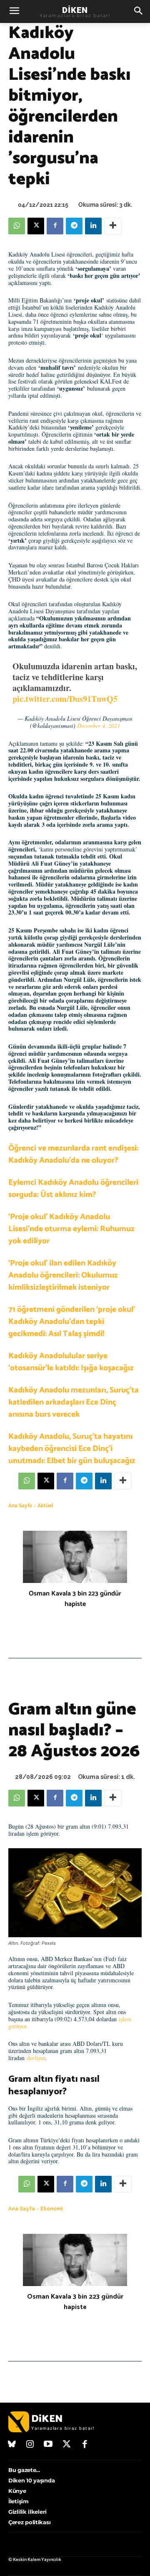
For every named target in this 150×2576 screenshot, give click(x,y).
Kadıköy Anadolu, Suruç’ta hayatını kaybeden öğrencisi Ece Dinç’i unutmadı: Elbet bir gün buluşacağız (72, 1449)
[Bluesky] (12, 2445)
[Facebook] (55, 226)
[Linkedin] (93, 226)
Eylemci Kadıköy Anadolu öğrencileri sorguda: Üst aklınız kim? (73, 1189)
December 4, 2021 (99, 725)
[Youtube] (48, 2445)
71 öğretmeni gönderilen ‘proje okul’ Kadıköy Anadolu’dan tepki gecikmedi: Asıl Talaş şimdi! (72, 1322)
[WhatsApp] (17, 226)
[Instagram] (30, 2445)
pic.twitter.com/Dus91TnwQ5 (65, 699)
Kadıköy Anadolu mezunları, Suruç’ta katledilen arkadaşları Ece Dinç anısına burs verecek (74, 1402)
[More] (113, 226)
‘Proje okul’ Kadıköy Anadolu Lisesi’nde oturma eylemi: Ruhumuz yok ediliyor (71, 1229)
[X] (36, 226)
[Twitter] (67, 2445)
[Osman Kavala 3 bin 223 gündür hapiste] (75, 1557)
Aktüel (45, 1506)
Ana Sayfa (20, 1506)
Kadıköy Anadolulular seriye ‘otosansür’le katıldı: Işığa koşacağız (71, 1362)
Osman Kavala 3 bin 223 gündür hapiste (75, 1599)
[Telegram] (74, 226)
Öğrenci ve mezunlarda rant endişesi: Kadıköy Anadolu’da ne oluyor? (73, 1154)
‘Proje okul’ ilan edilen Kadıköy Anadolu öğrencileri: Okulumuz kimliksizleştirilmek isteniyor (63, 1275)
